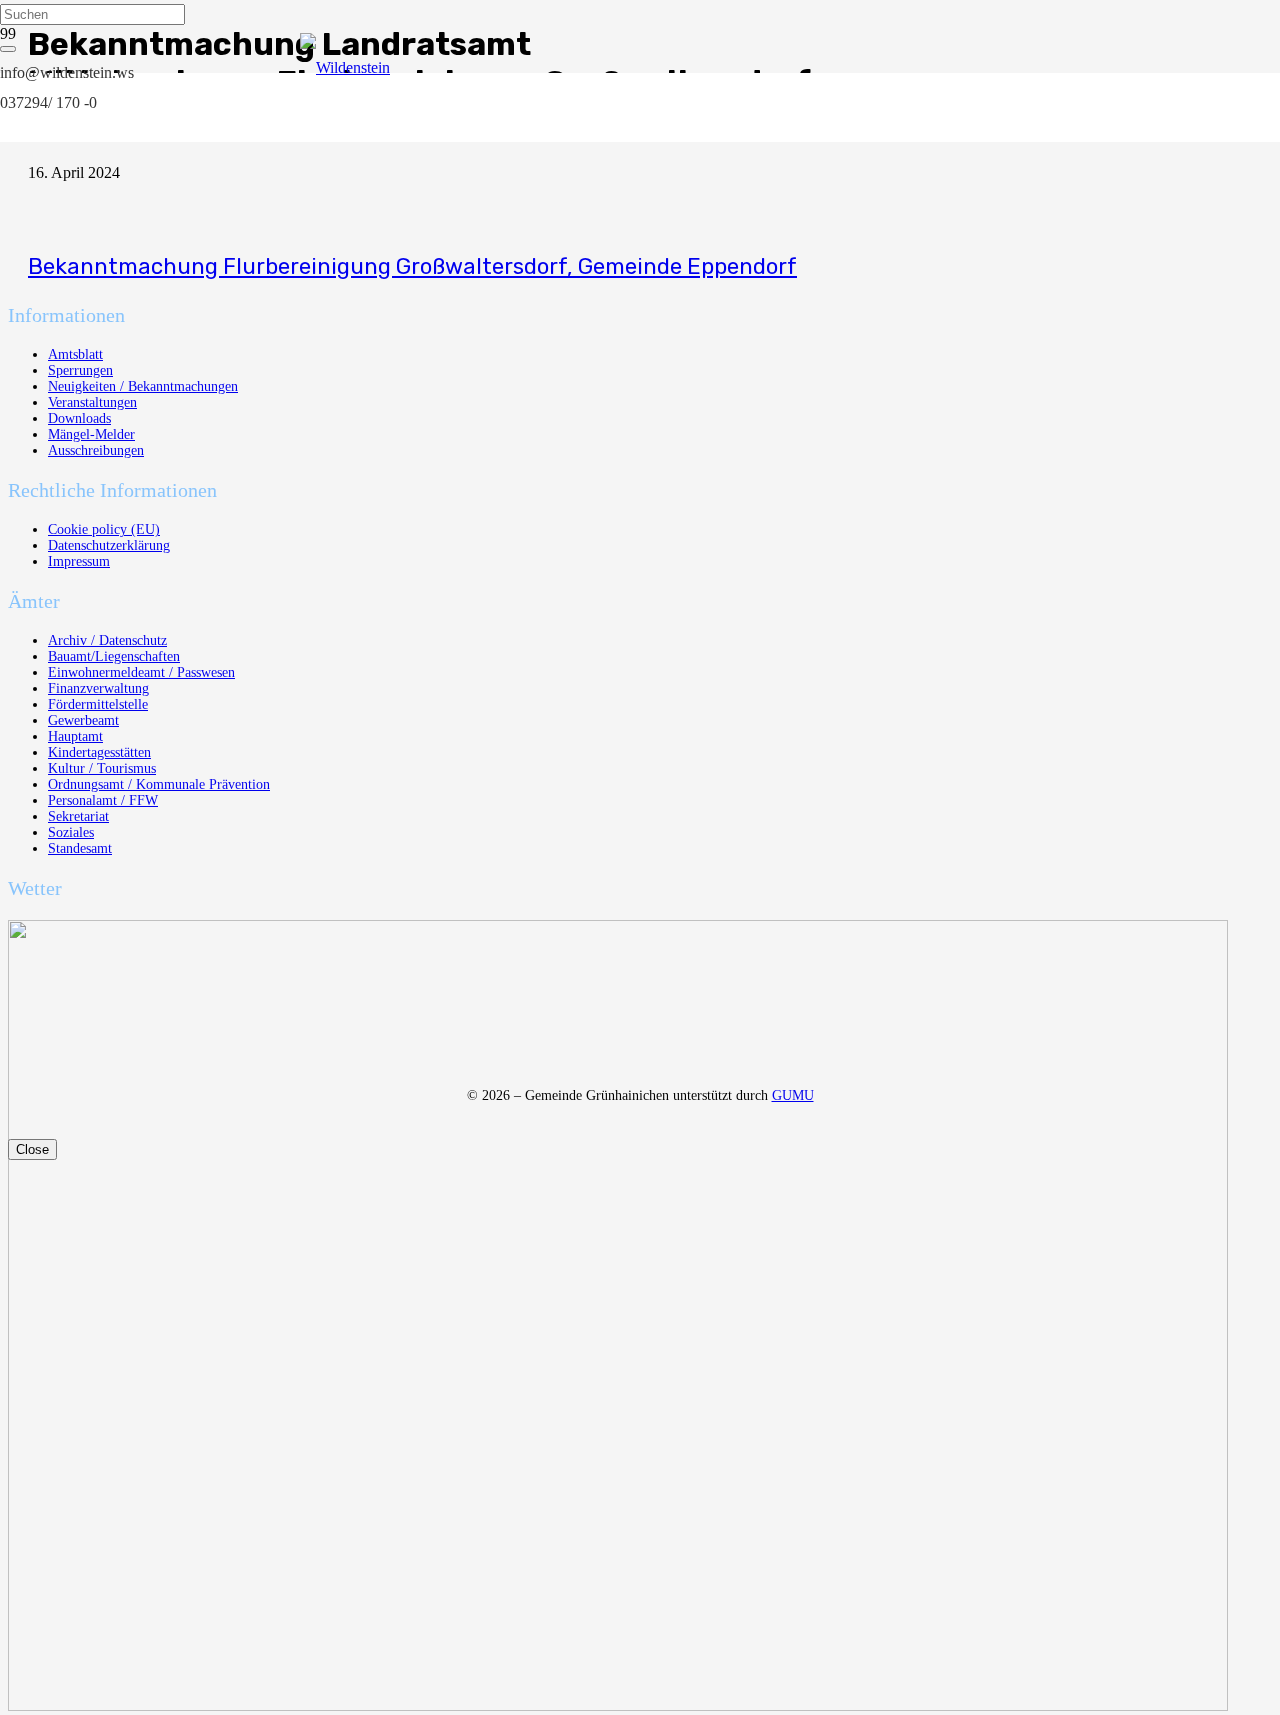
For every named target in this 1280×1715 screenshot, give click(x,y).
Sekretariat (78, 816)
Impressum (79, 561)
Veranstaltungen (92, 402)
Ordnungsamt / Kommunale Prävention (159, 784)
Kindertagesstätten (99, 752)
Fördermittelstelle (98, 704)
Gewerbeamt (83, 720)
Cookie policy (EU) (104, 529)
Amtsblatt (75, 354)
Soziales (71, 832)
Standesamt (80, 848)
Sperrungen (80, 370)
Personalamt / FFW (103, 800)
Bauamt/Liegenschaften (114, 656)
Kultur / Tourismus (102, 768)
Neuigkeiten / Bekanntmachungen (143, 386)
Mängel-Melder (91, 434)
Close (32, 1149)
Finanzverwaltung (98, 688)
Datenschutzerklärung (109, 545)
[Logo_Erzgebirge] (618, 1705)
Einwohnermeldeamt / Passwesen (141, 672)
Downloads (79, 418)
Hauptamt (75, 736)
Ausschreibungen (96, 450)
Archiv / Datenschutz (107, 640)
